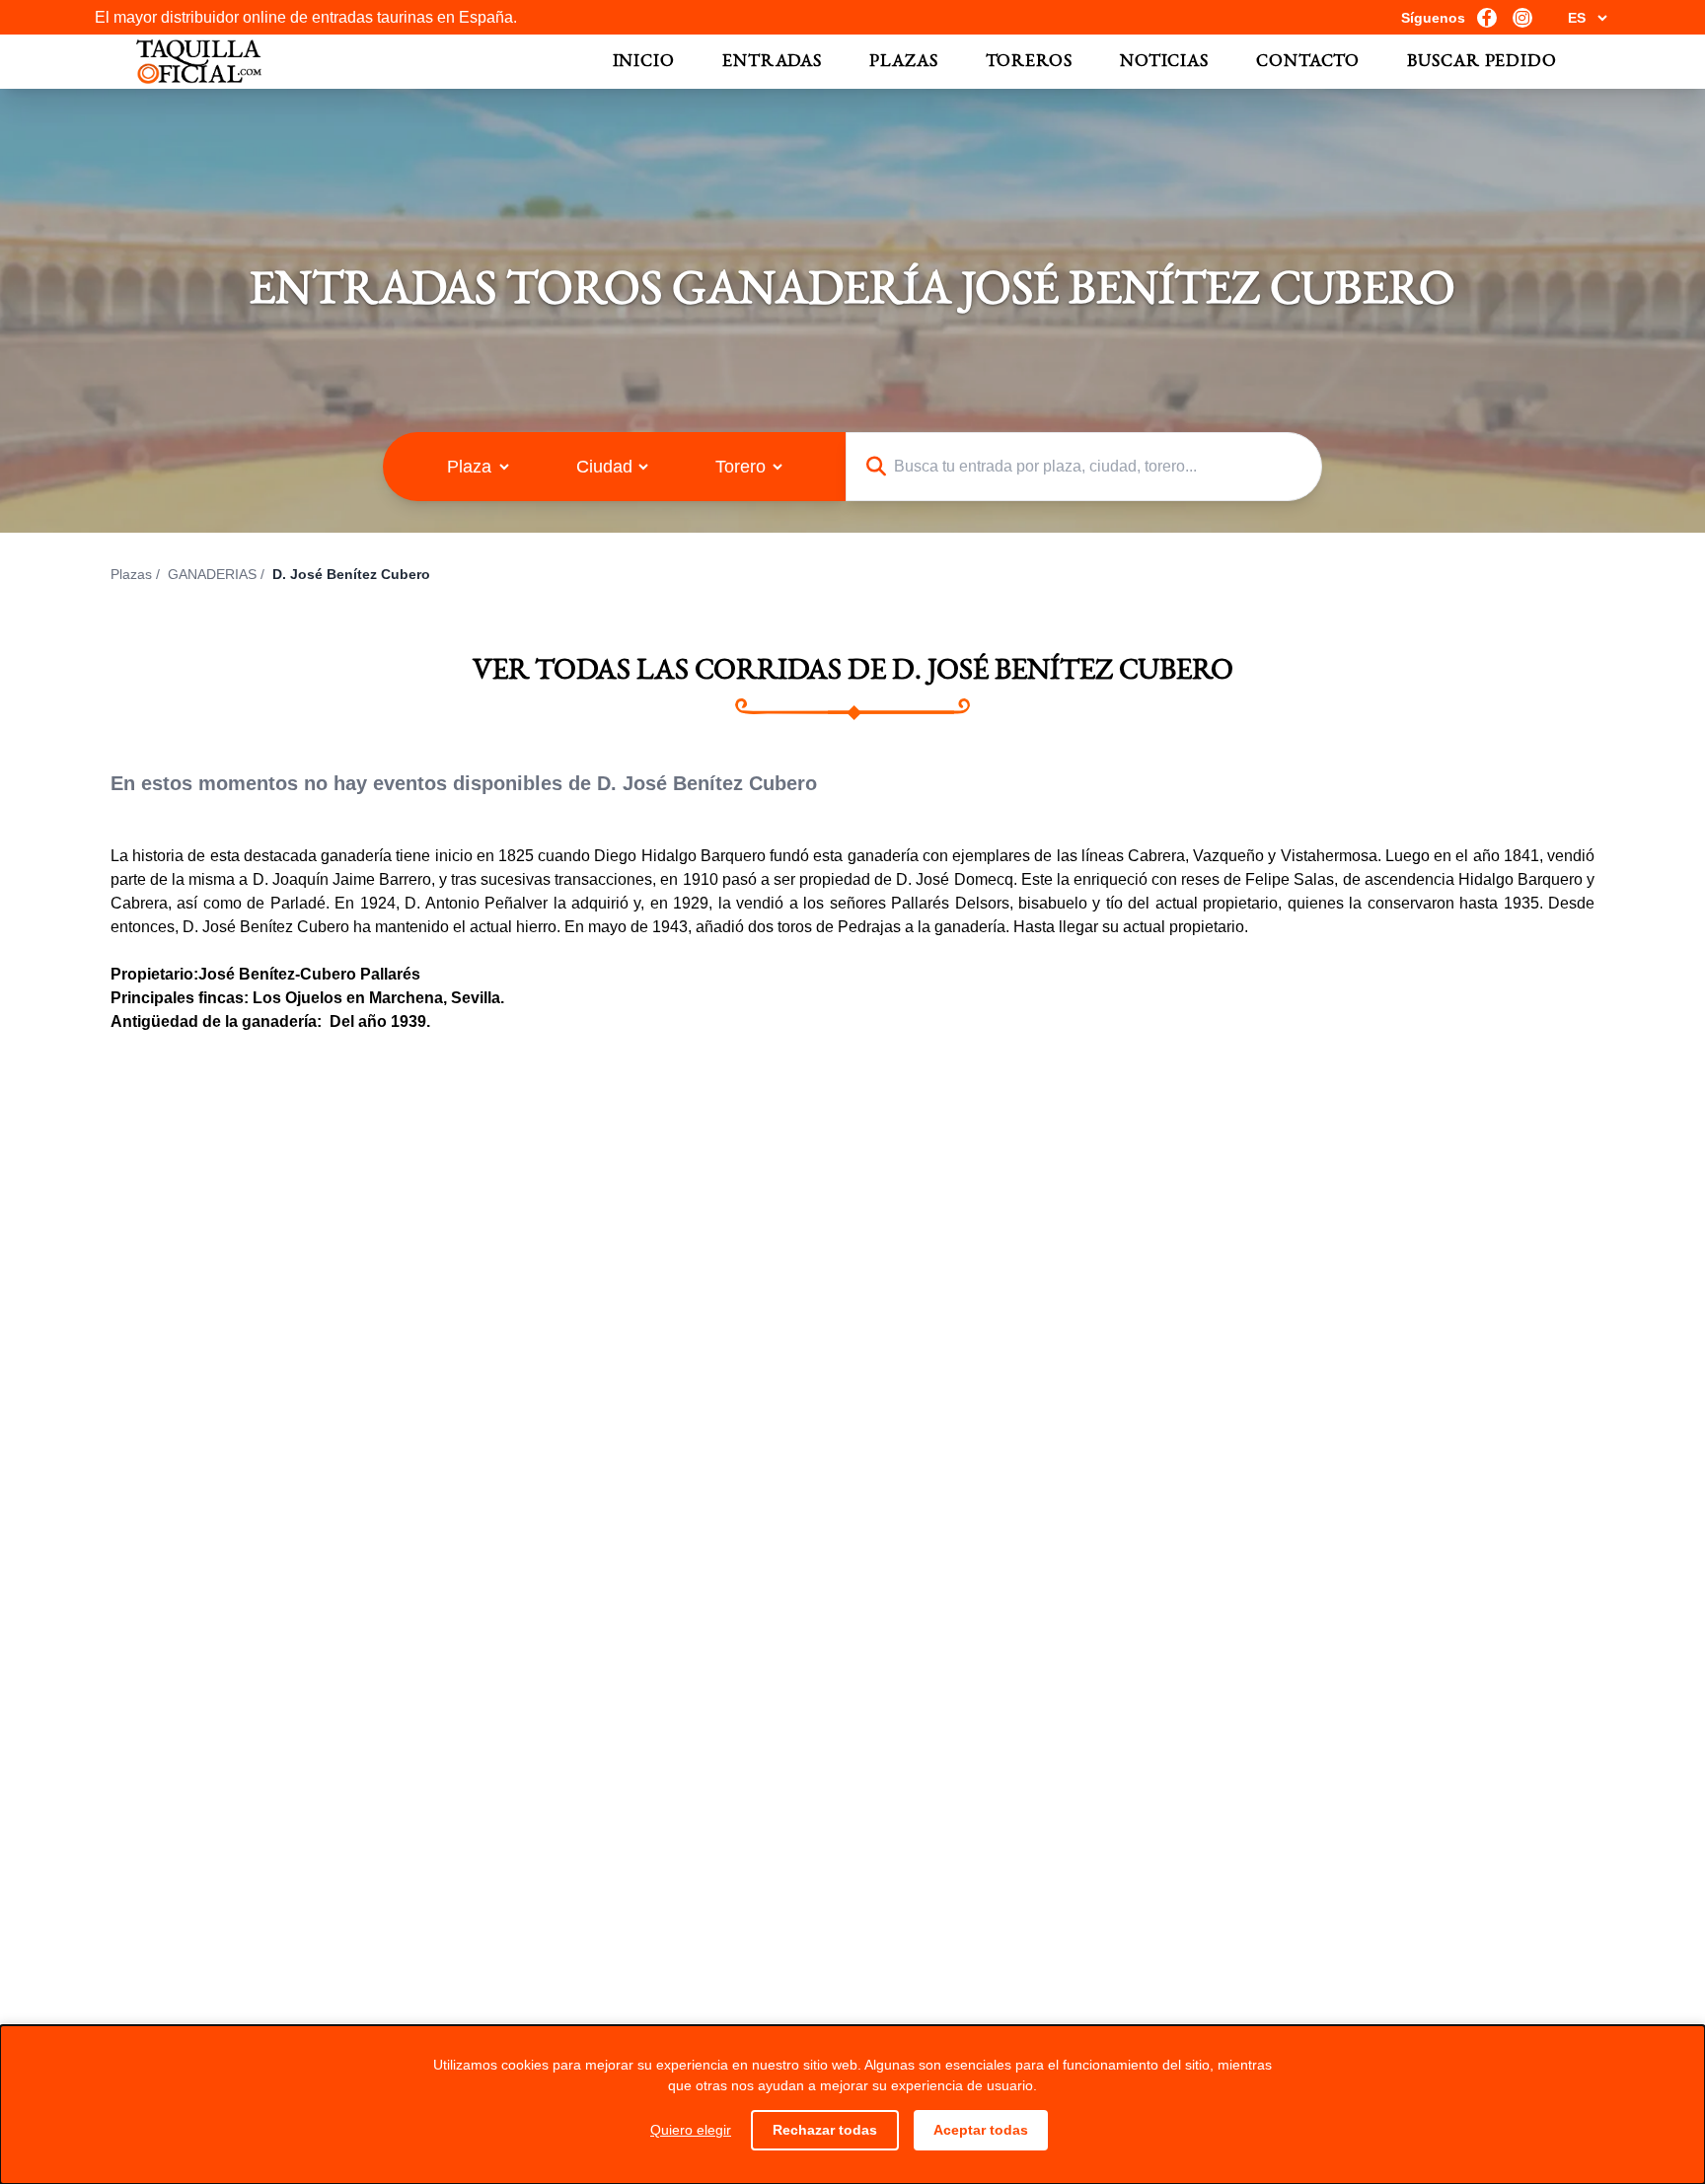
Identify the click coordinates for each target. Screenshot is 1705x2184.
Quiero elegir (691, 2130)
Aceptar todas (981, 2130)
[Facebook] (1487, 18)
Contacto (1308, 62)
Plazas (903, 62)
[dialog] (852, 2105)
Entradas (772, 62)
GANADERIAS (212, 574)
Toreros (1029, 62)
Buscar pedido (1482, 62)
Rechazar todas (825, 2130)
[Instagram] (1522, 18)
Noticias (1164, 62)
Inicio (644, 62)
